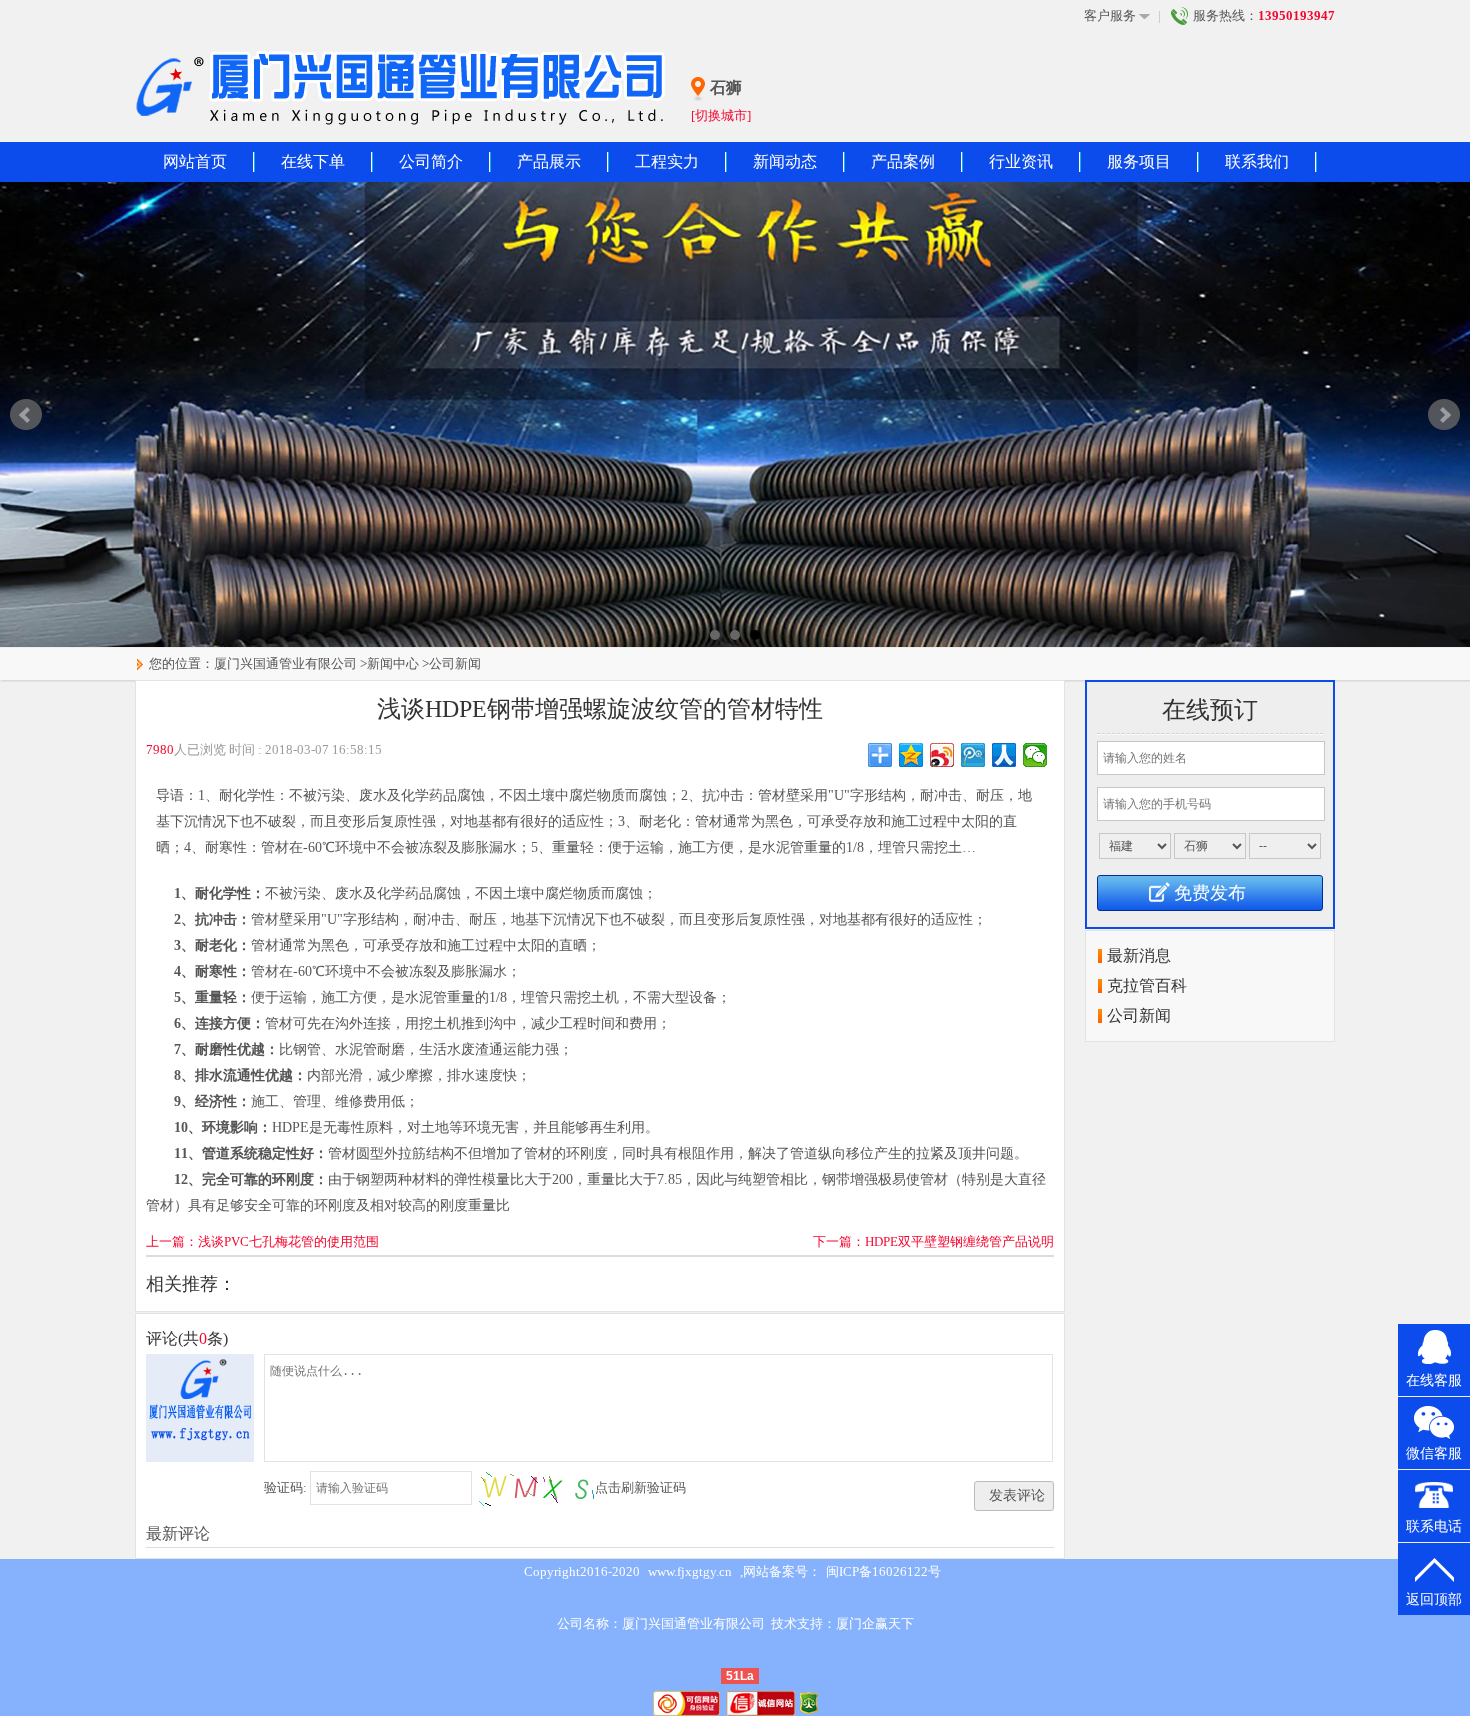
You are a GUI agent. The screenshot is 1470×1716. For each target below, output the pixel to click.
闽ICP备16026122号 (883, 1571)
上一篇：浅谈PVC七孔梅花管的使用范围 (262, 1241)
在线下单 (313, 161)
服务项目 (1139, 161)
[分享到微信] (1035, 755)
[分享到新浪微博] (942, 755)
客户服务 (1110, 15)
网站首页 (195, 161)
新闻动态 (785, 161)
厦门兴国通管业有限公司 (285, 663)
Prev (26, 415)
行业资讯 (1021, 161)
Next (1444, 415)
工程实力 (667, 161)
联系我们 (1257, 161)
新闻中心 (393, 663)
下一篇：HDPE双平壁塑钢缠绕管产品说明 (933, 1241)
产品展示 (549, 161)
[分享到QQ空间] (911, 755)
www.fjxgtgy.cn (690, 1571)
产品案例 (903, 161)
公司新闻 (455, 663)
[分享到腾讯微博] (973, 755)
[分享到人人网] (1004, 755)
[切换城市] (721, 115)
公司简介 (431, 161)
